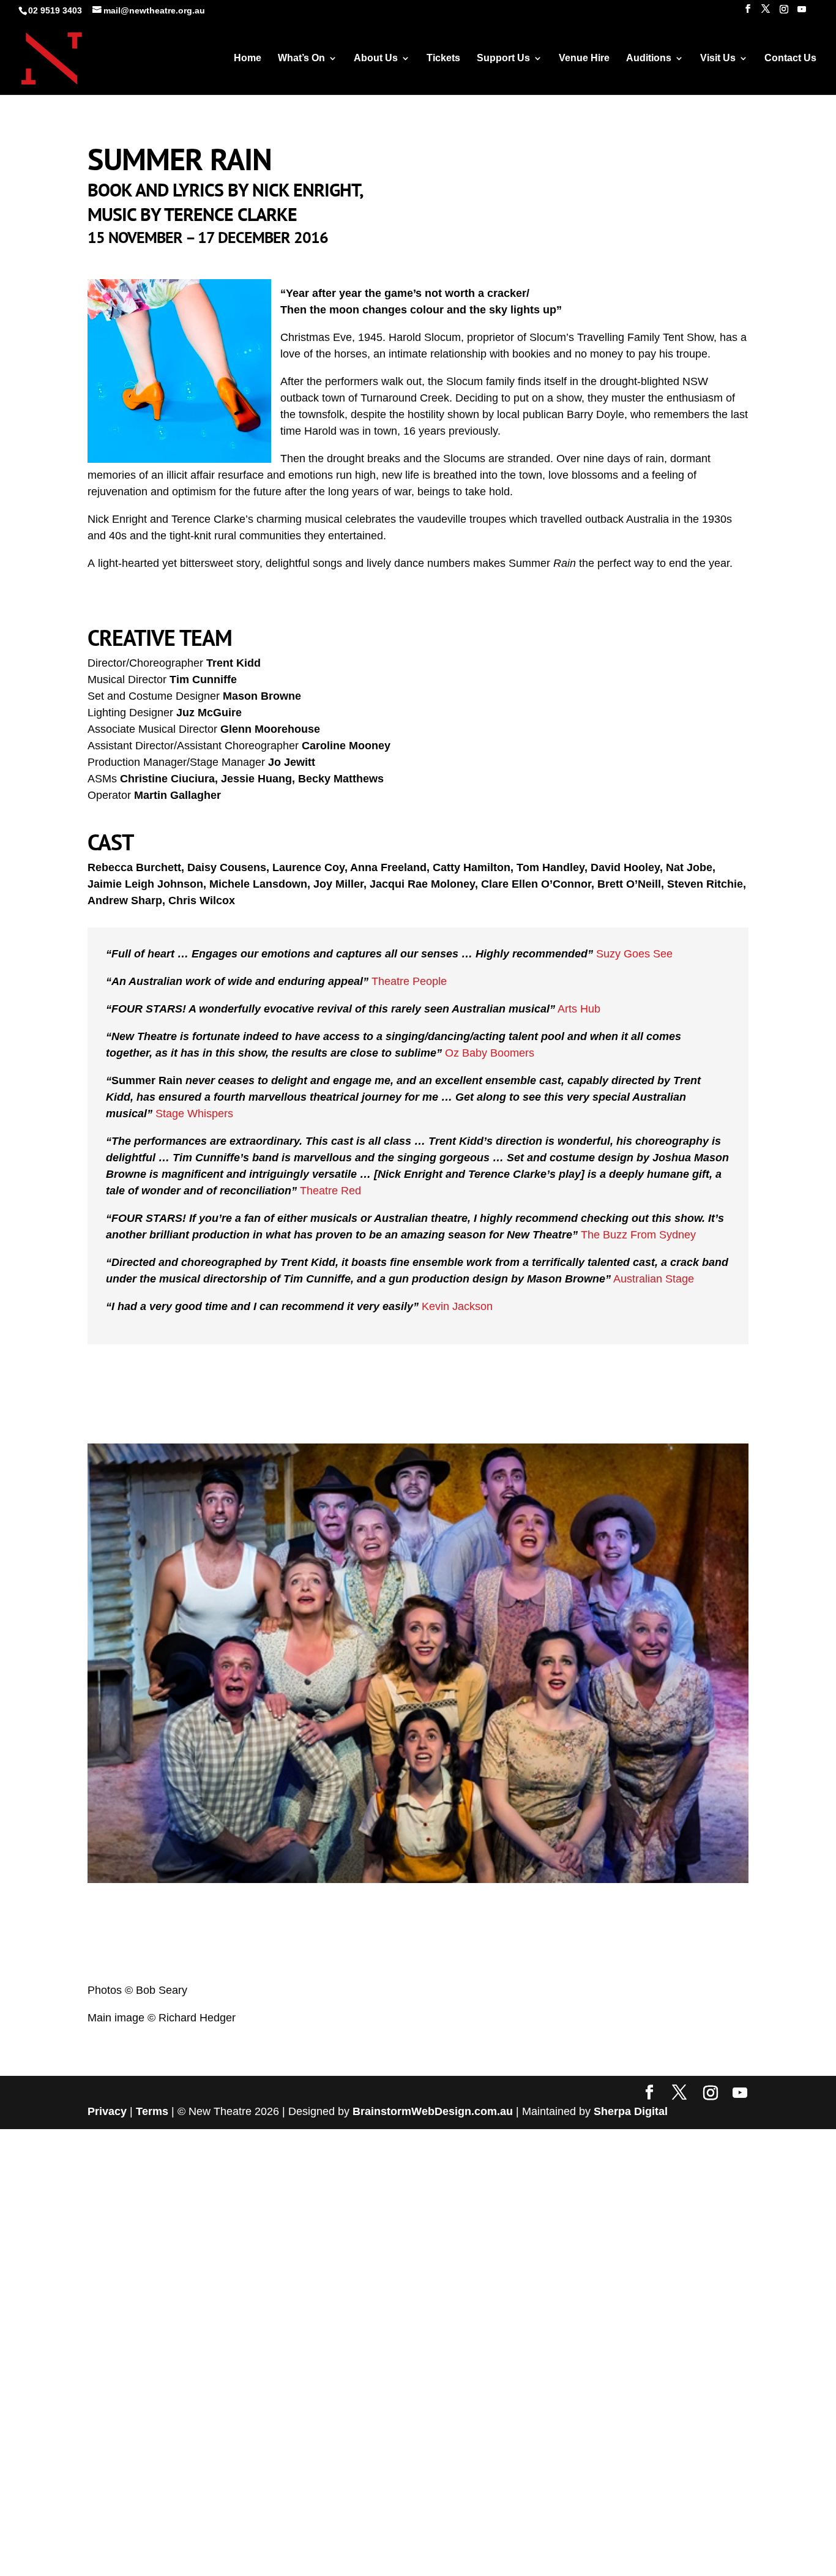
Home (248, 58)
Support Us (503, 58)
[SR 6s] (418, 2433)
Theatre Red (330, 1191)
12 (475, 2410)
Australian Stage (654, 1279)
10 (454, 2410)
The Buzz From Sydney (638, 1235)
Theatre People (409, 981)
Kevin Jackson (457, 1306)
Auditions (649, 58)
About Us (376, 58)
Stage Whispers (194, 1114)
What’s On (301, 58)
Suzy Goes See (634, 954)
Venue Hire (584, 58)
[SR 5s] (418, 1879)
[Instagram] (784, 13)
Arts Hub (579, 1009)
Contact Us (790, 58)
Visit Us (718, 58)
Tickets (443, 58)
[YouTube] (802, 13)
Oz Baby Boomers (490, 1053)
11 (465, 2410)
